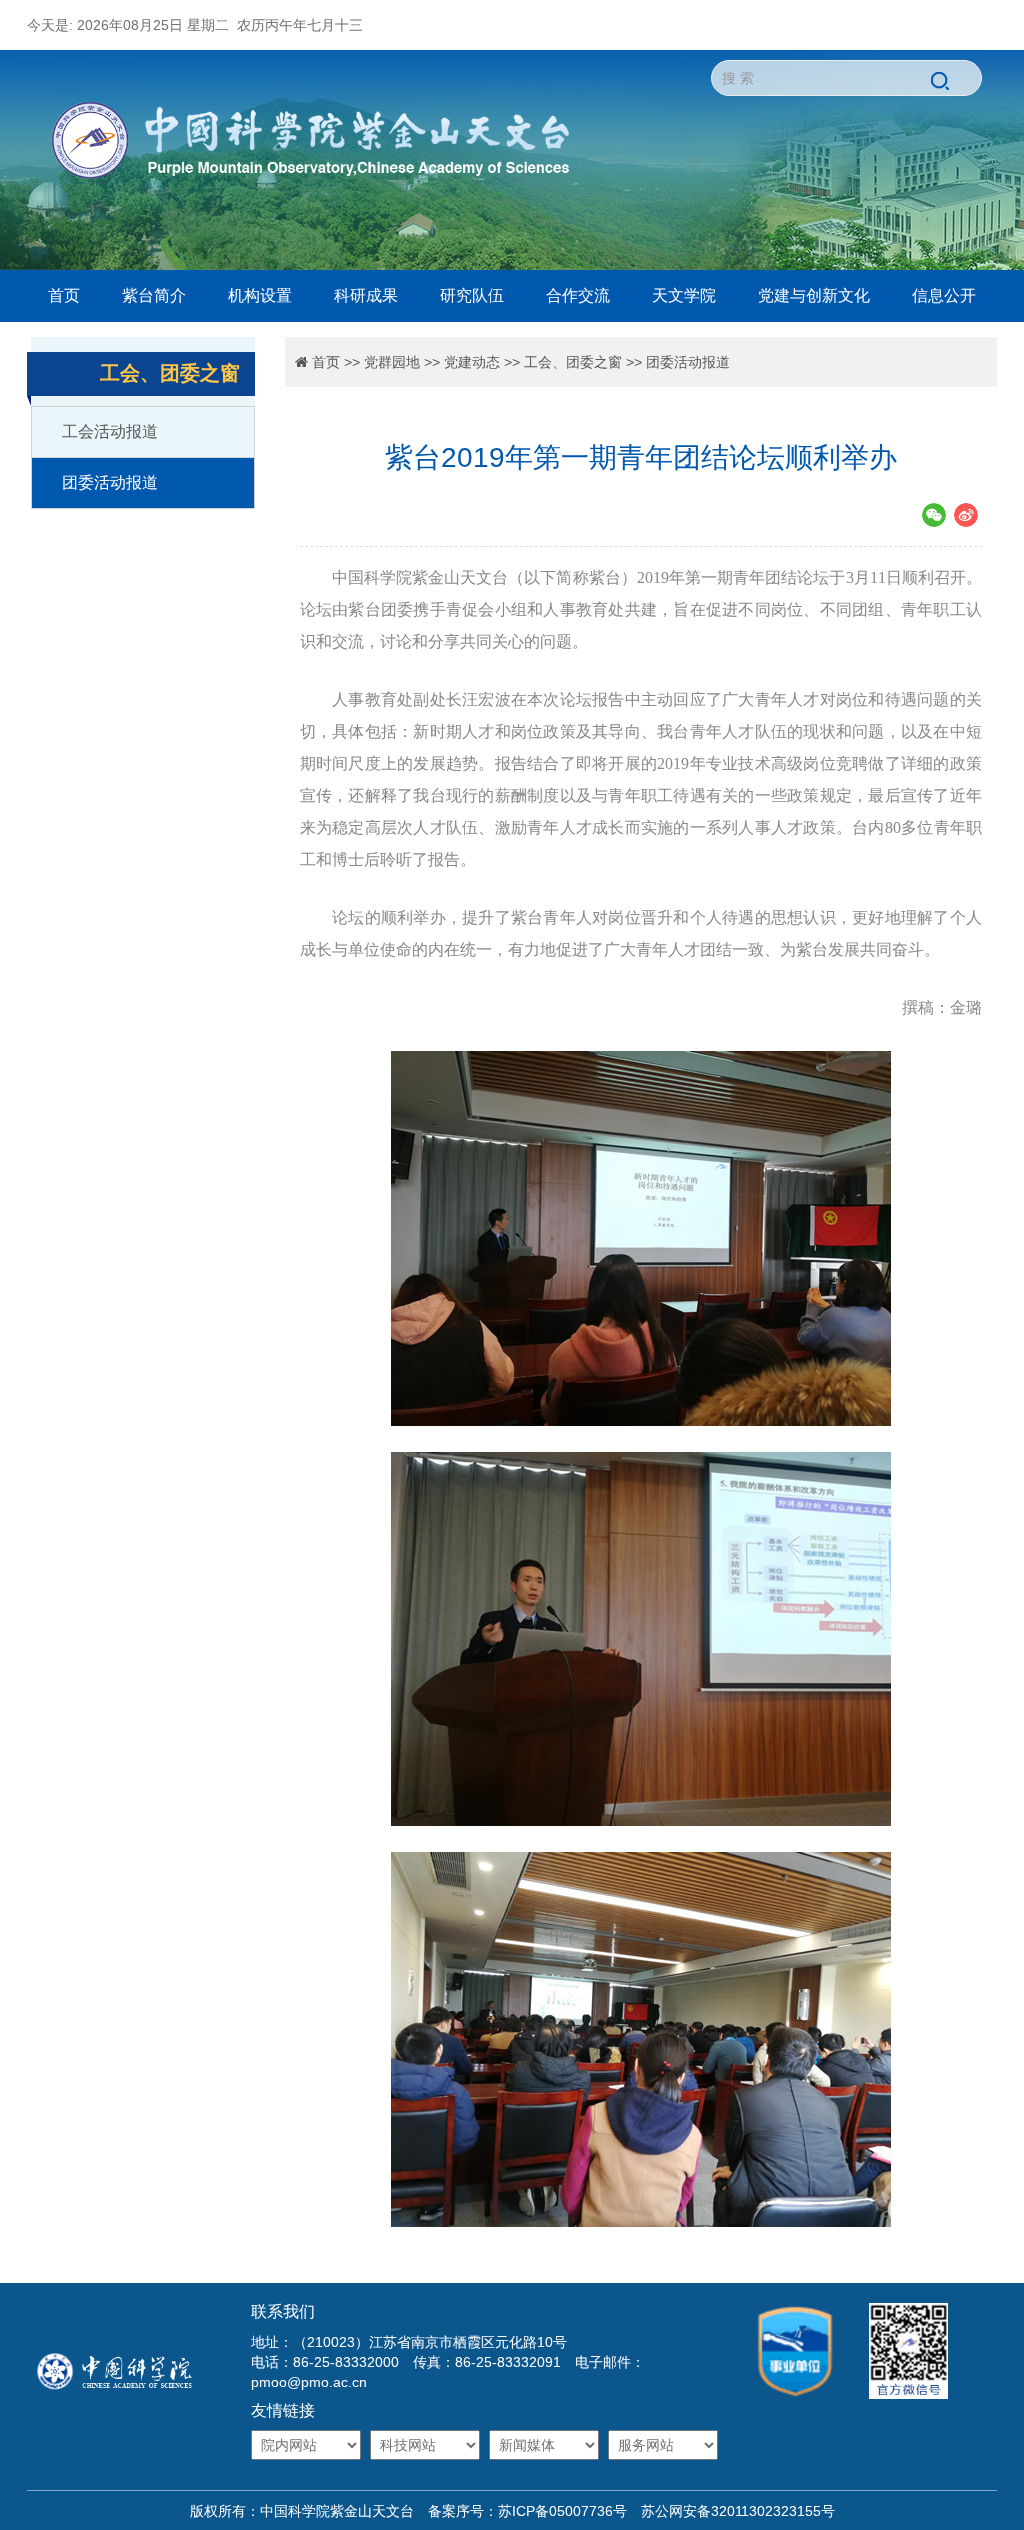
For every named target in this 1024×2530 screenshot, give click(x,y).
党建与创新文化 (814, 295)
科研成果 (366, 295)
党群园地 (392, 362)
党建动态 (472, 362)
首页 (64, 295)
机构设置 (260, 295)
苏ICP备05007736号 (562, 2511)
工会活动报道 (110, 431)
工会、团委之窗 (573, 362)
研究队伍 (472, 295)
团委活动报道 (110, 482)
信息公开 (944, 295)
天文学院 (684, 295)
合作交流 (578, 295)
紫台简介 (154, 295)
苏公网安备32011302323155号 (731, 2511)
